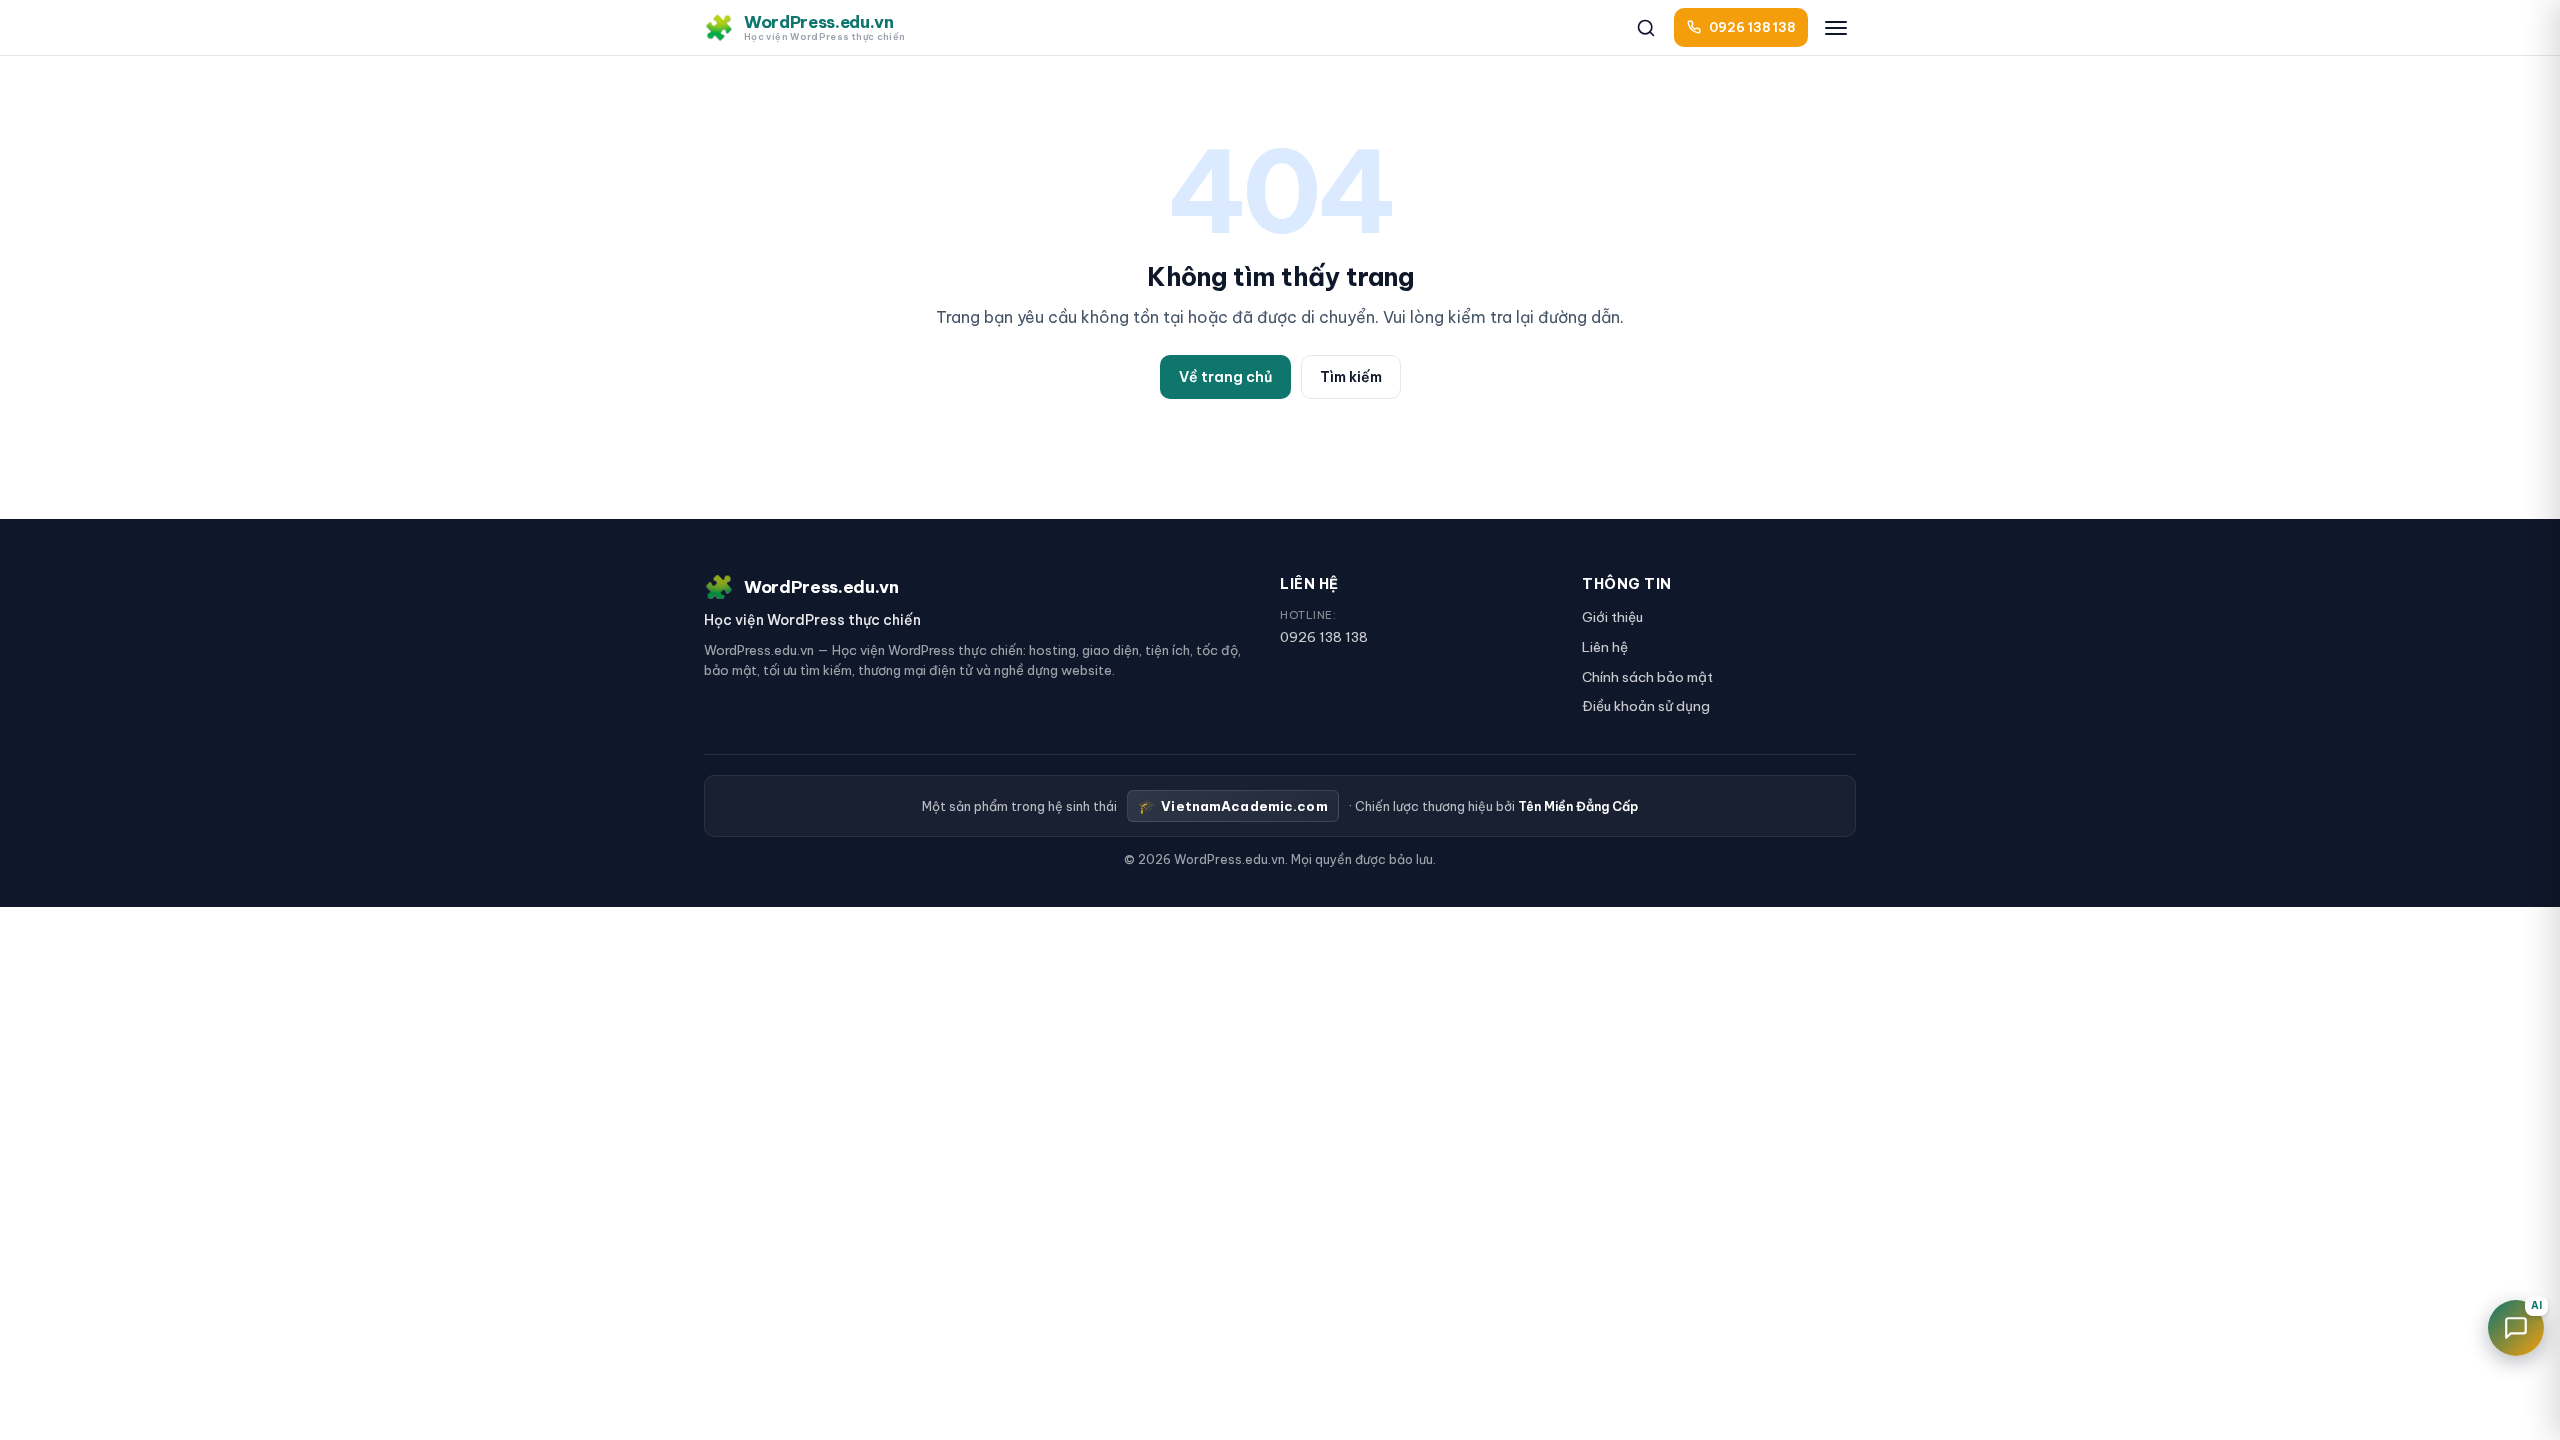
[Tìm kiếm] (1646, 28)
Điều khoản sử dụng (1646, 706)
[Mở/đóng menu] (1836, 28)
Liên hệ (1605, 647)
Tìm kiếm (1351, 377)
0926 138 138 (1324, 637)
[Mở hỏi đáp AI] (2516, 1328)
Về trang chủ (1225, 377)
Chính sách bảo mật (1647, 677)
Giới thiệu (1612, 617)
